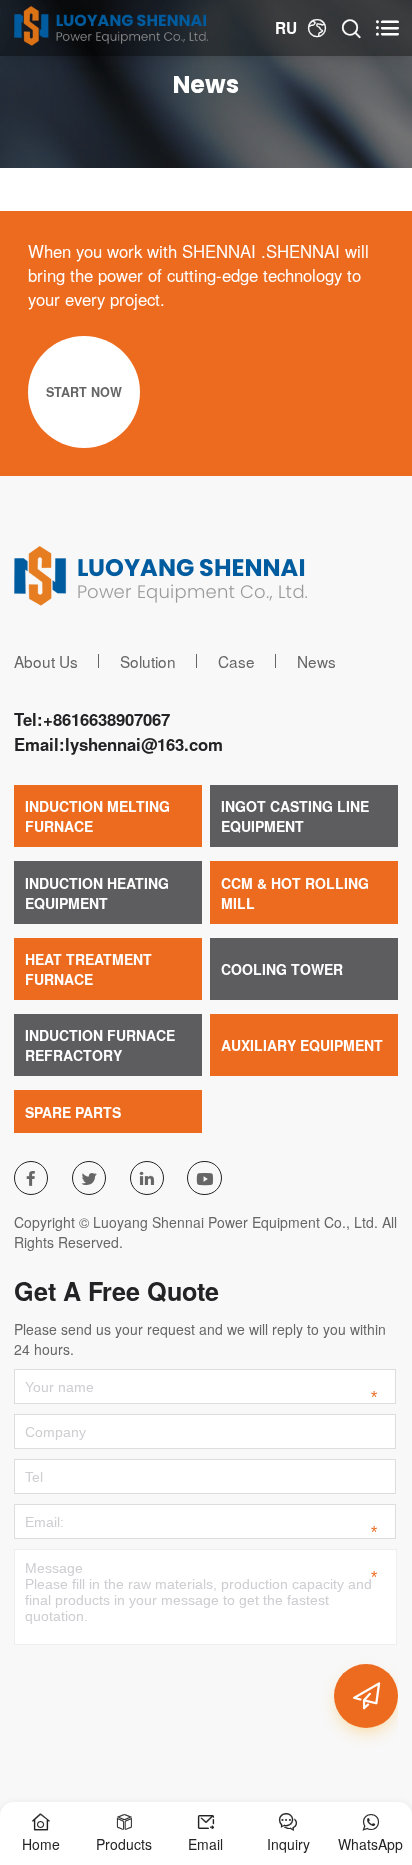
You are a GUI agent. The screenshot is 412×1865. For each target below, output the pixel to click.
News (316, 661)
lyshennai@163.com (144, 744)
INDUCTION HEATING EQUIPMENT (97, 893)
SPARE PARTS (73, 1112)
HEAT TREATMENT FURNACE (88, 969)
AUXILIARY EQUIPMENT (302, 1045)
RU (286, 28)
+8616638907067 (106, 719)
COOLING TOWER (282, 969)
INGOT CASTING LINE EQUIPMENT (295, 816)
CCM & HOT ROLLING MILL (295, 893)
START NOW (84, 392)
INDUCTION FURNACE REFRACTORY (100, 1045)
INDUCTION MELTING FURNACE (97, 816)
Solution (148, 661)
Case (236, 661)
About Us (46, 661)
